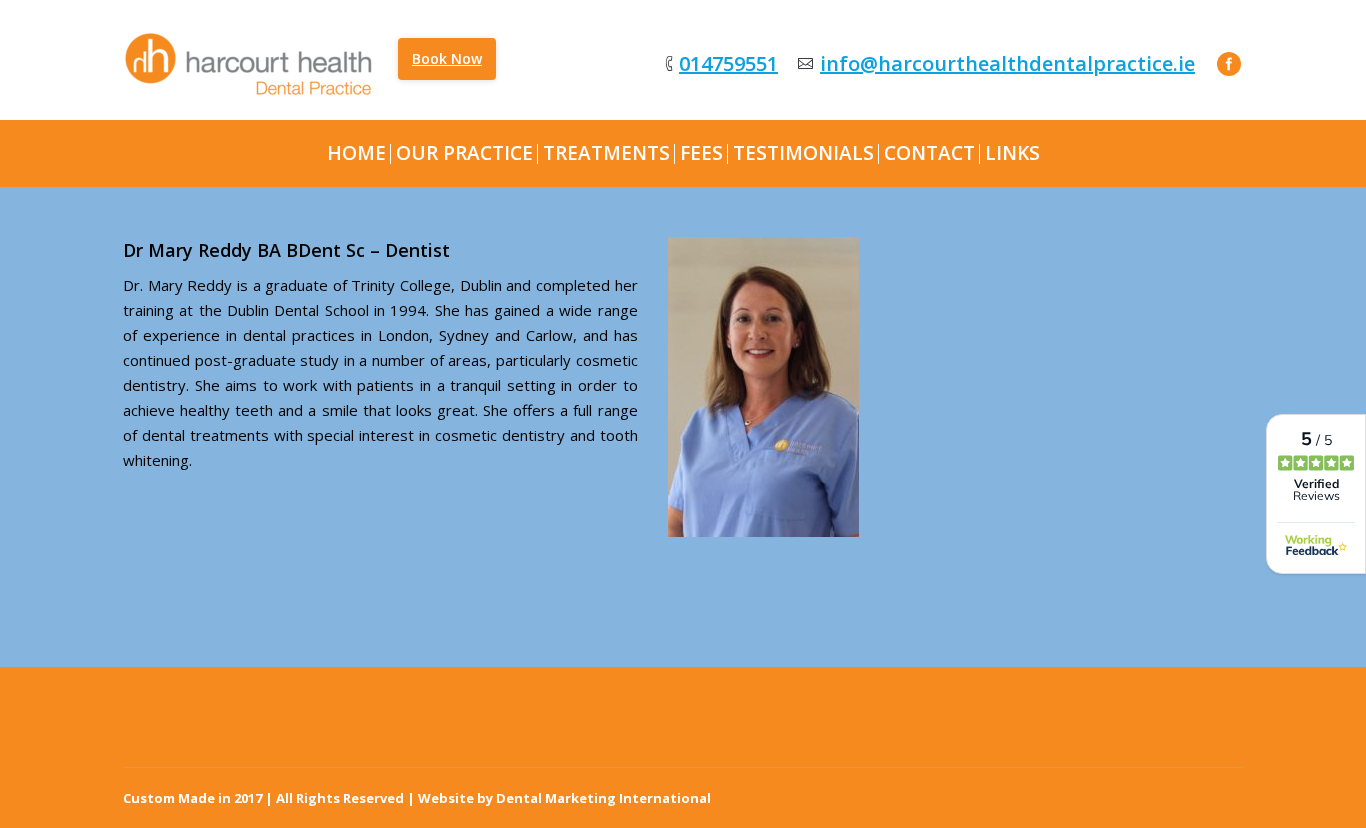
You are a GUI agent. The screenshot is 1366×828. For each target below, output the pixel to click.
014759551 (728, 63)
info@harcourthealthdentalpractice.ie (1007, 63)
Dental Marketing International (603, 798)
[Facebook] (1229, 64)
